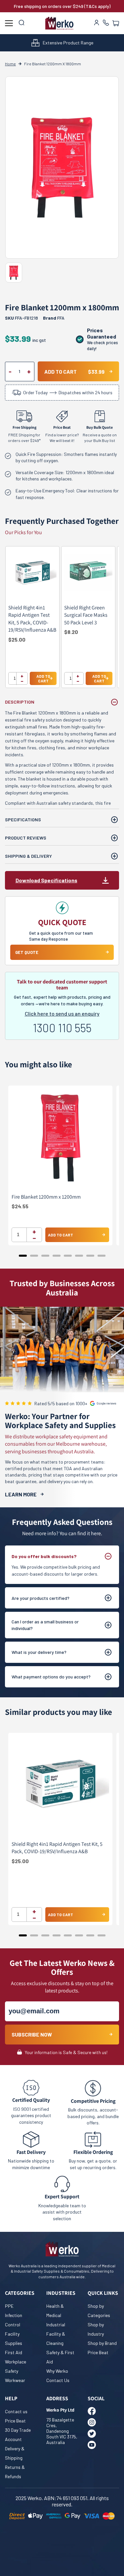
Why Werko (57, 2371)
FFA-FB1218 (21, 318)
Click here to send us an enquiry (62, 1013)
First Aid (14, 2352)
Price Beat (98, 2352)
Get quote (27, 952)
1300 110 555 (62, 1028)
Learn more (21, 1494)
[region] (62, 620)
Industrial (56, 2325)
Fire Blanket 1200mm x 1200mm (46, 1197)
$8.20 (71, 632)
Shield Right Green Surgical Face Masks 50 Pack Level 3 (86, 615)
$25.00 (17, 639)
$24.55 (20, 1206)
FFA (61, 318)
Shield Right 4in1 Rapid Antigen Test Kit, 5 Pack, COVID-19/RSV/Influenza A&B (32, 619)
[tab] (23, 1256)
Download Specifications (46, 880)
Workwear (15, 2380)
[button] (116, 23)
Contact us (16, 2411)
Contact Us (58, 2380)
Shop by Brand (102, 2343)
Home (10, 64)
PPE (9, 2306)
